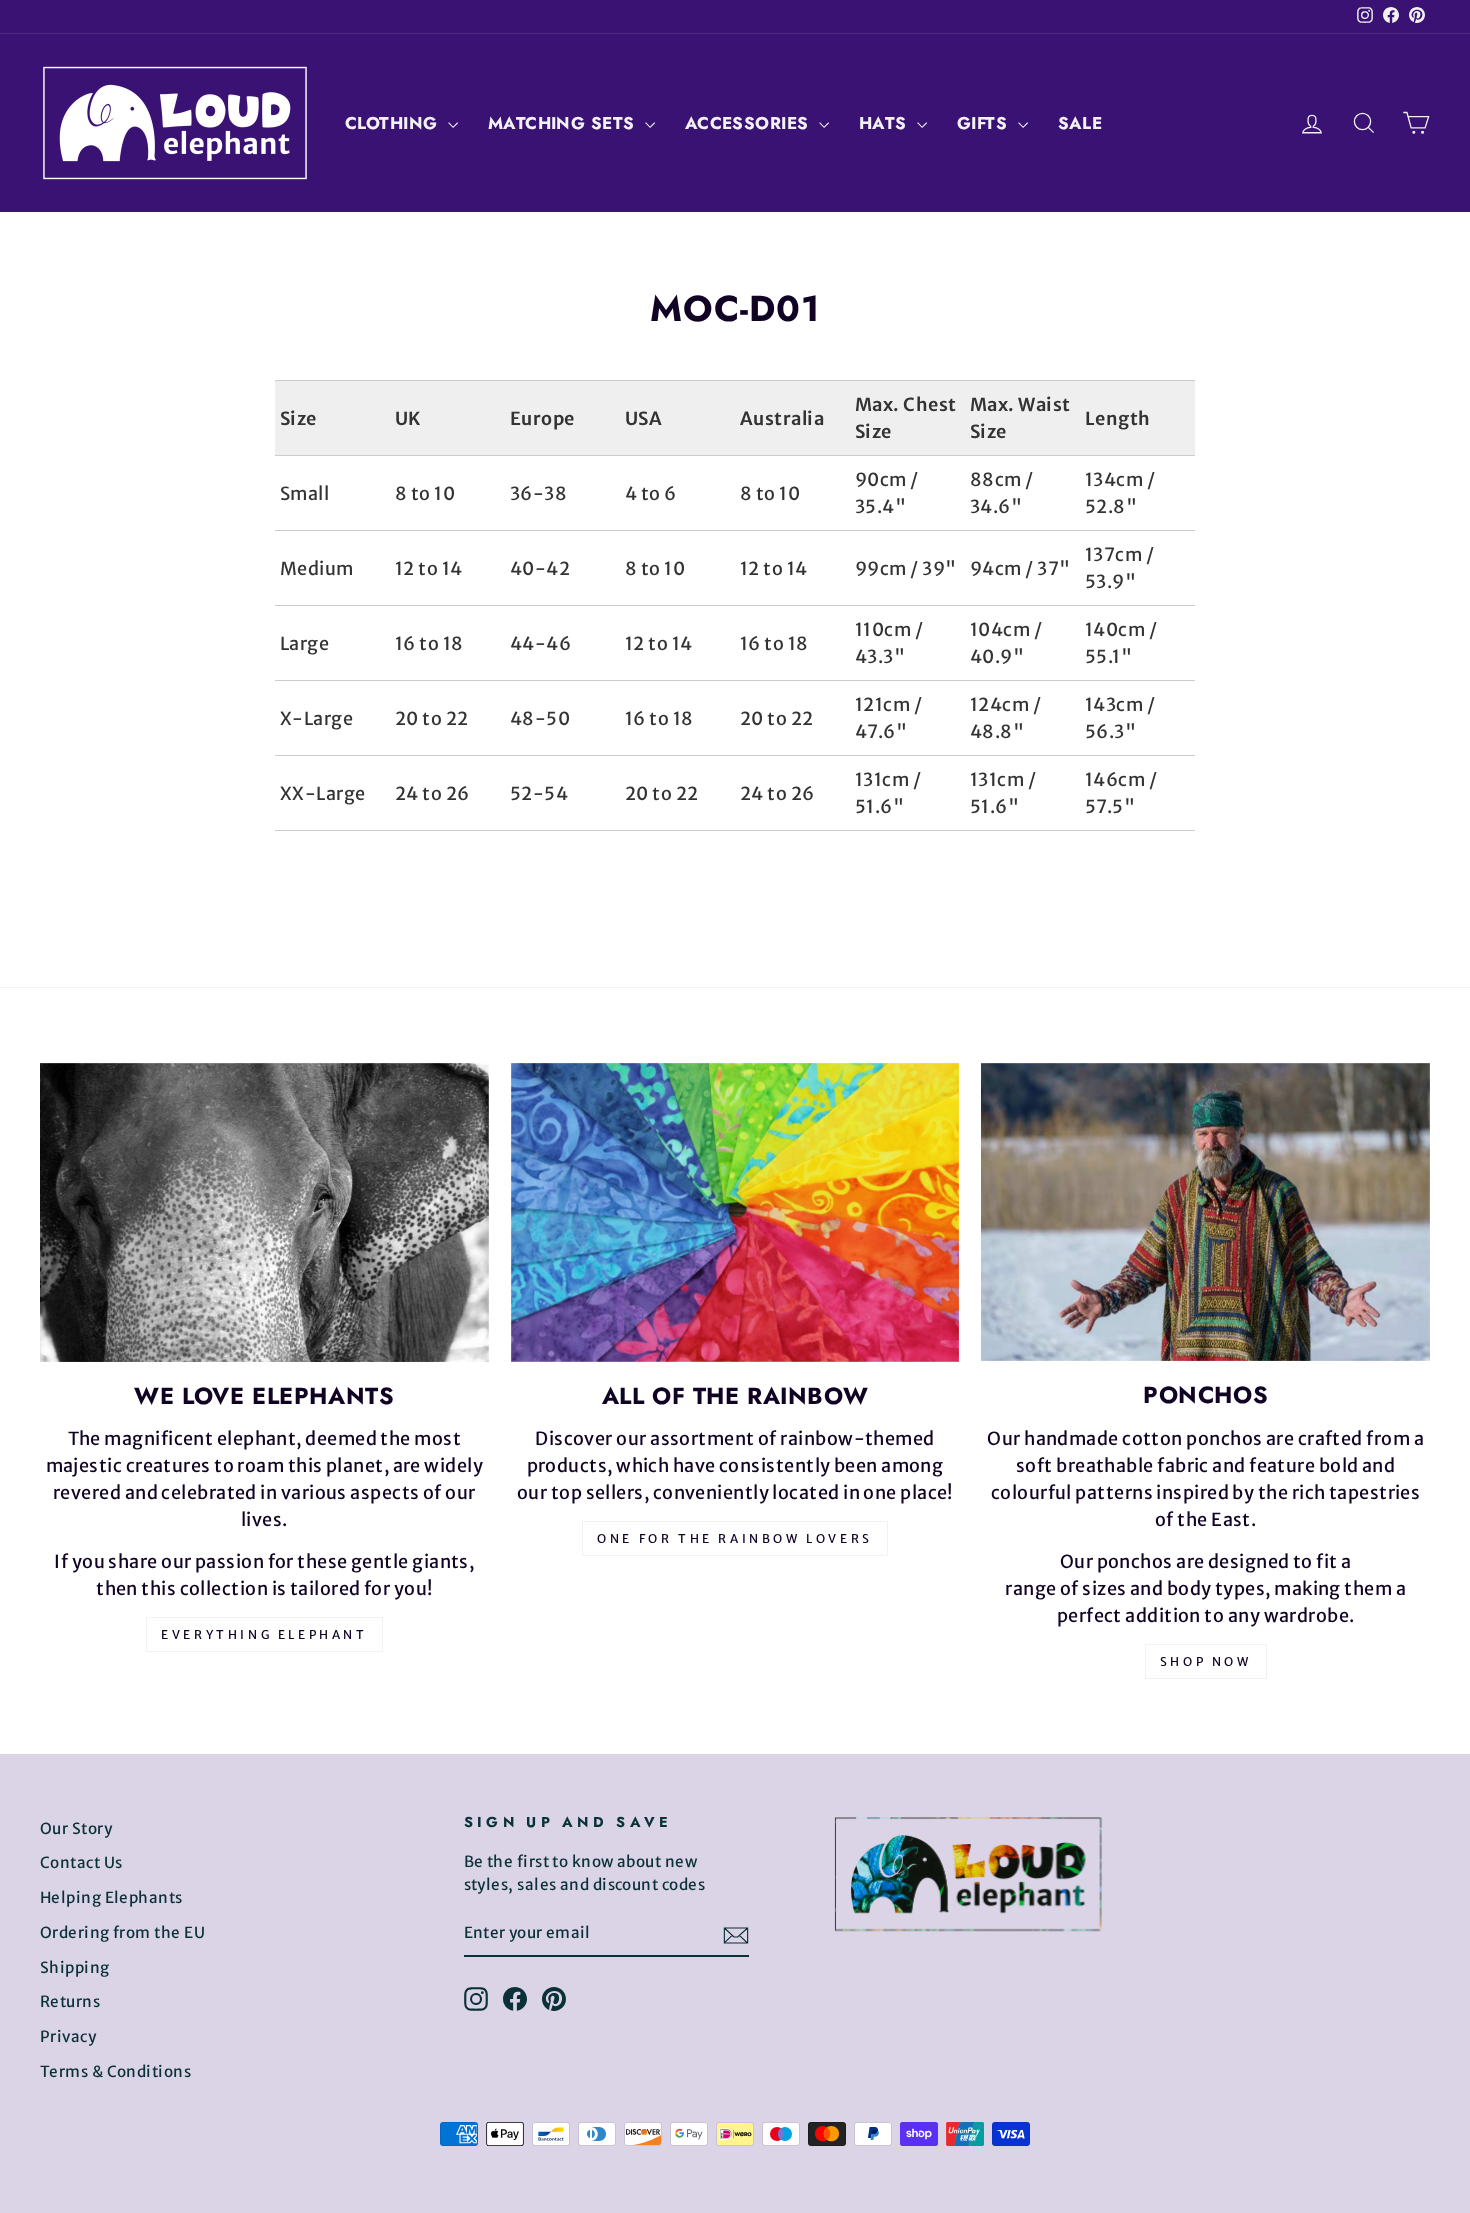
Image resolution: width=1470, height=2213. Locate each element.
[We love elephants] (264, 1212)
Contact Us (81, 1862)
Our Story (76, 1828)
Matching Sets (564, 123)
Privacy (68, 2036)
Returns (70, 2001)
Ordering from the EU (122, 1932)
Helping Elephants (111, 1897)
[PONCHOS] (1205, 1212)
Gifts (985, 123)
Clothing (394, 123)
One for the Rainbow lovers (735, 1538)
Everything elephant (264, 1634)
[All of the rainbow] (735, 1212)
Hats (885, 123)
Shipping (75, 1967)
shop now (1206, 1661)
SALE (1080, 123)
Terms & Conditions (115, 2071)
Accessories (749, 123)
